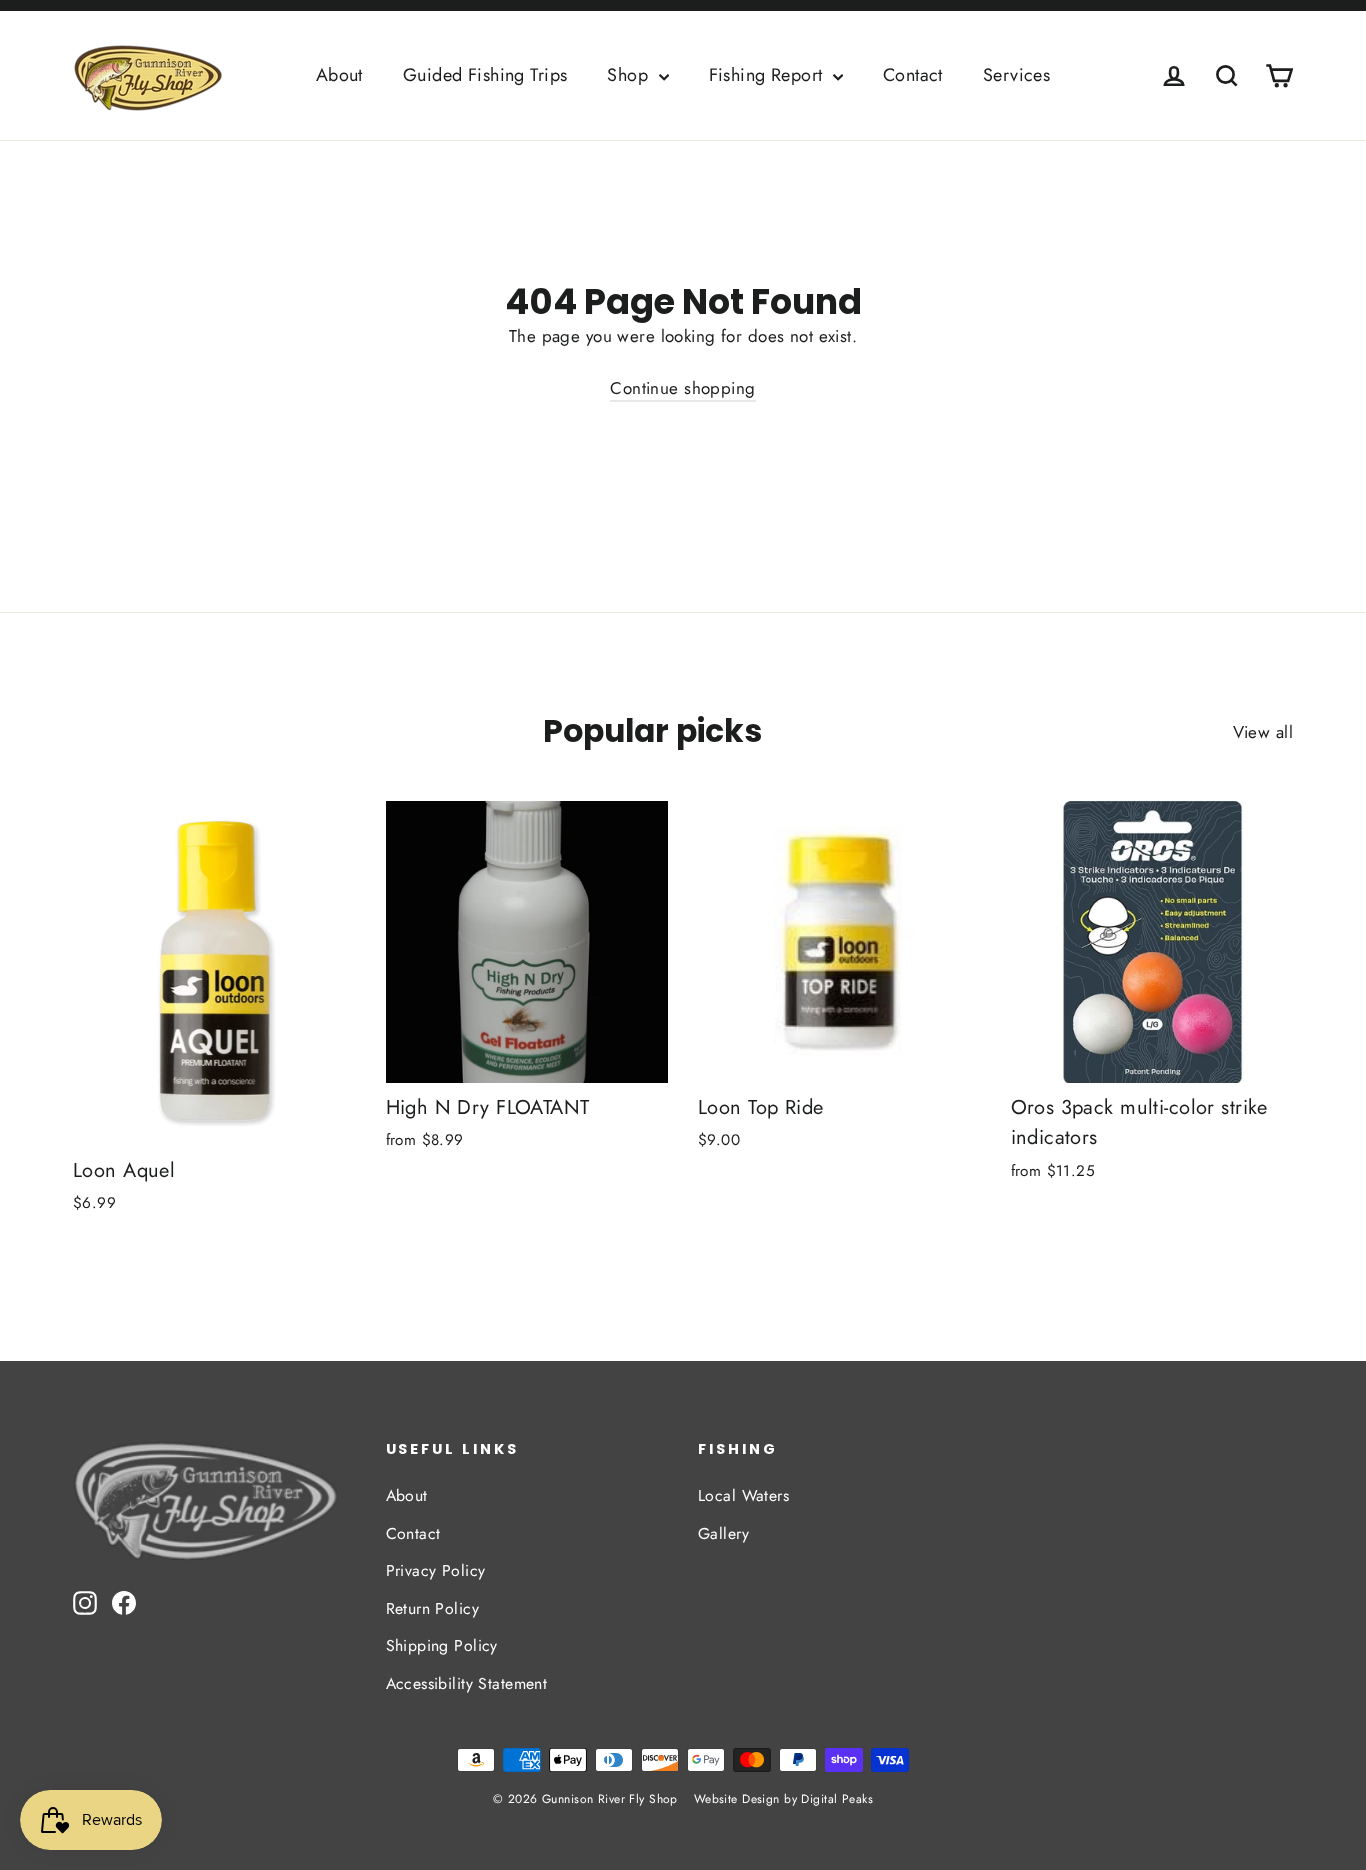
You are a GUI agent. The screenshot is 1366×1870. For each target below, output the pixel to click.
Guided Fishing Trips (485, 75)
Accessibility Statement (467, 1683)
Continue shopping (682, 388)
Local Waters (743, 1495)
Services (1016, 75)
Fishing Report (768, 75)
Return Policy (433, 1608)
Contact (913, 75)
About (339, 75)
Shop (630, 75)
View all (1263, 732)
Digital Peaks (837, 1799)
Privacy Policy (436, 1570)
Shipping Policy (442, 1645)
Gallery (723, 1533)
